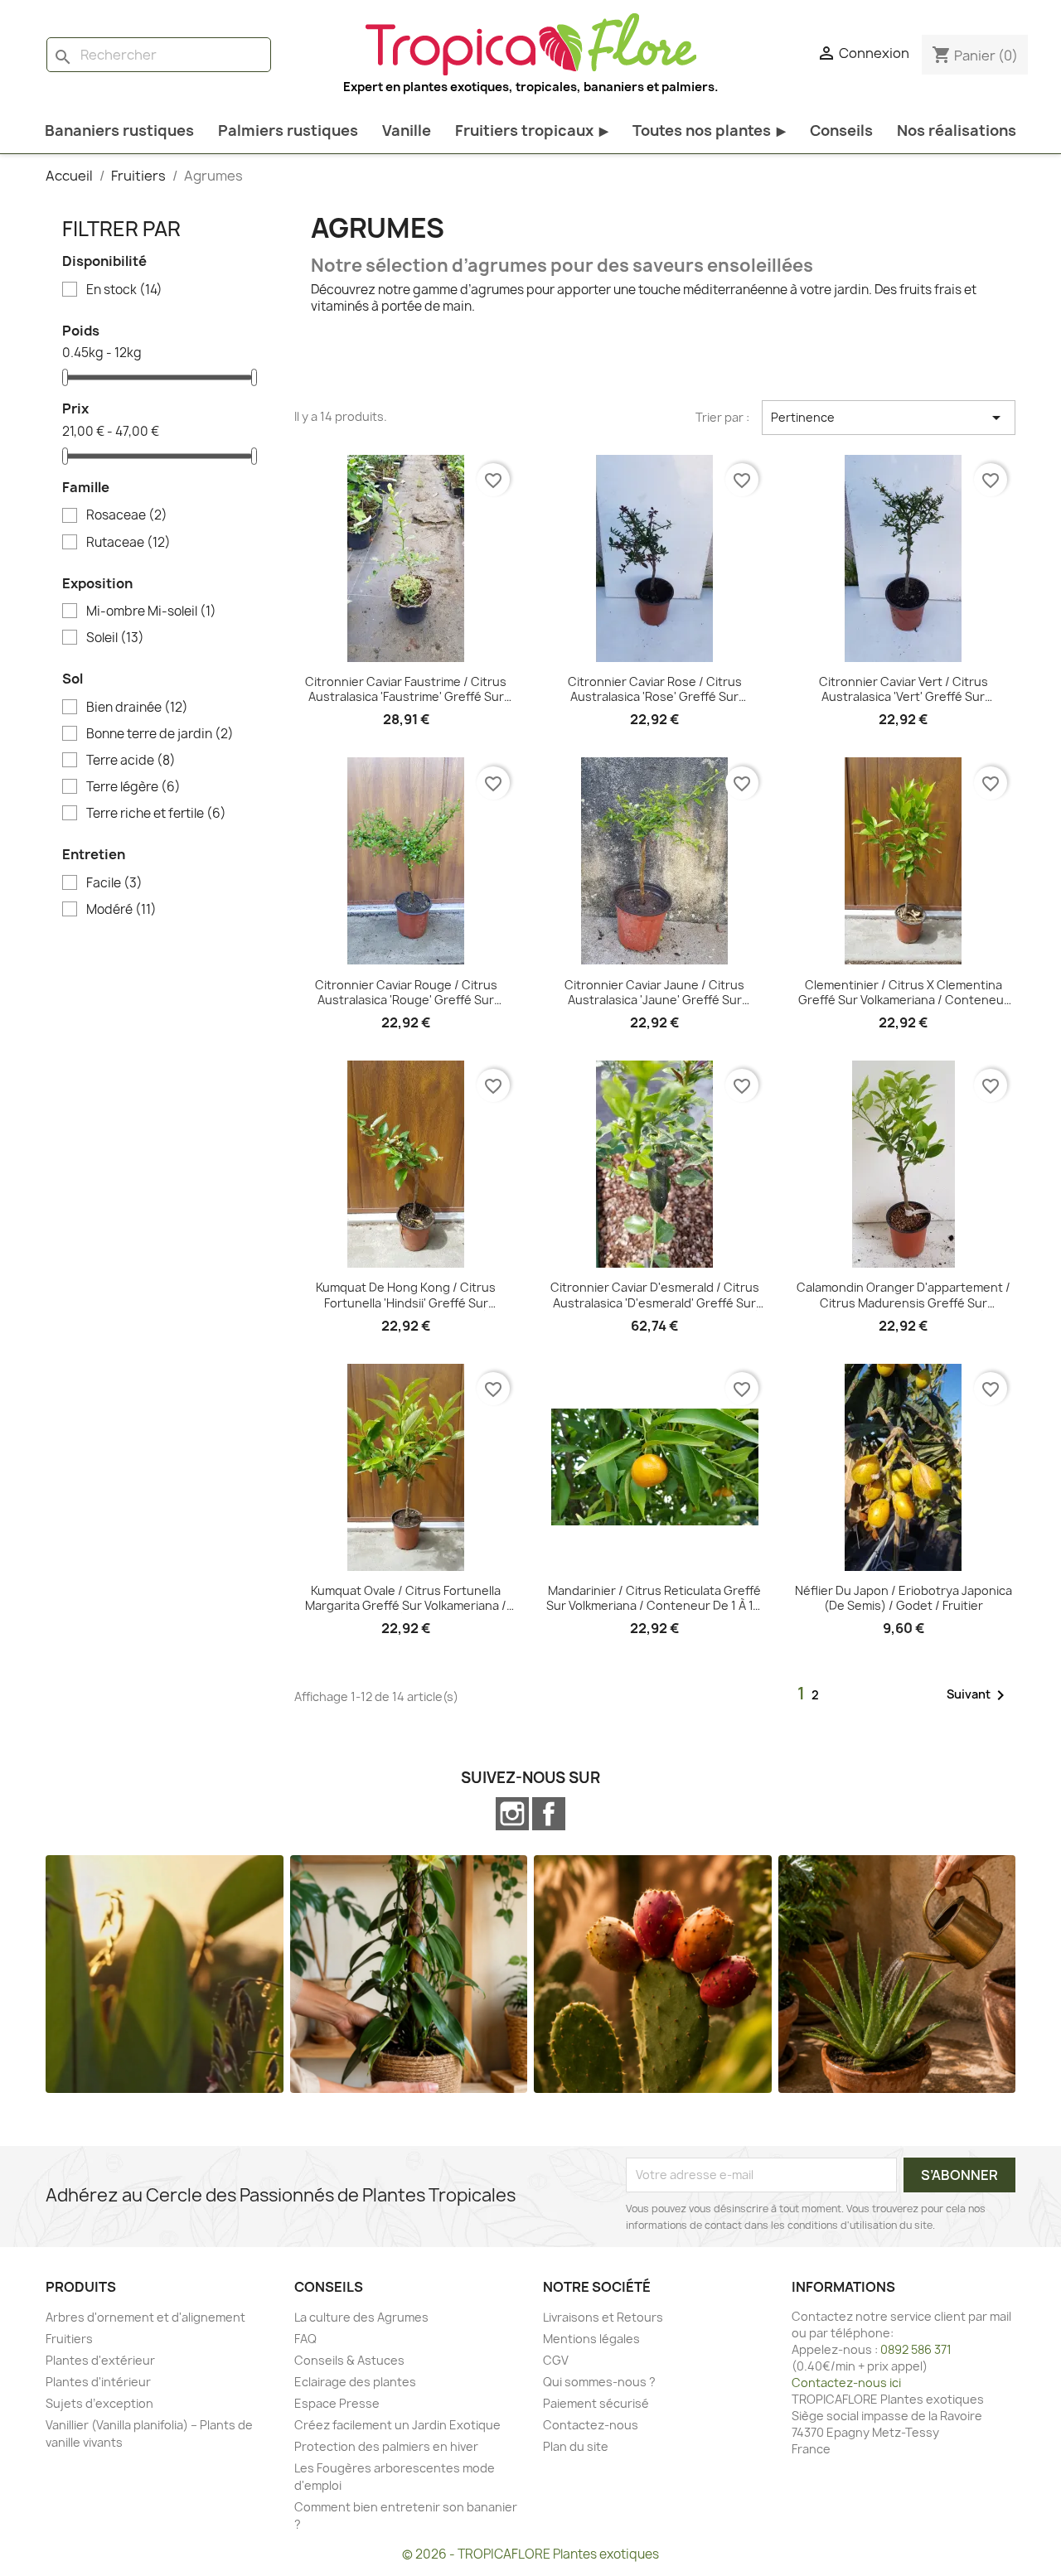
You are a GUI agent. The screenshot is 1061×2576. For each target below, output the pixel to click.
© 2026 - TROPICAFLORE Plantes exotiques (530, 2554)
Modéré (121, 910)
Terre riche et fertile (156, 814)
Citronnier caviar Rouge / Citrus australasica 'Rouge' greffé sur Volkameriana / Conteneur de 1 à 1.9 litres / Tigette (406, 993)
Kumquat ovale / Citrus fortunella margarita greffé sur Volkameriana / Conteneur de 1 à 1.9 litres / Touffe (406, 1598)
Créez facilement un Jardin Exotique (397, 2425)
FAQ (305, 2339)
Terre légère (133, 787)
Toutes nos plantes (709, 130)
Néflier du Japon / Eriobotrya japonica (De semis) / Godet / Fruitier (904, 1598)
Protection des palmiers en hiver (386, 2446)
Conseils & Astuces (349, 2360)
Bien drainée (137, 708)
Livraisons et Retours (603, 2317)
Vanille (407, 130)
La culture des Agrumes (361, 2317)
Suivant (979, 1695)
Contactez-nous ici (846, 2383)
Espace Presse (337, 2403)
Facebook (549, 1814)
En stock (124, 290)
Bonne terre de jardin (160, 734)
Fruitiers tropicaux (532, 130)
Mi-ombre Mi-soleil (151, 611)
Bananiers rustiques (119, 130)
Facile (114, 883)
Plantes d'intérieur (98, 2382)
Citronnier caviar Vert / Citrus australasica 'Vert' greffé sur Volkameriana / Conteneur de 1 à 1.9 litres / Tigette (903, 689)
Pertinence (889, 418)
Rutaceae (128, 543)
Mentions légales (591, 2339)
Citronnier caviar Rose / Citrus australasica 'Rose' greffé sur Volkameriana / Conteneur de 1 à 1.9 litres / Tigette (654, 689)
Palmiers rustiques (288, 130)
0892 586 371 (916, 2349)
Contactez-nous (591, 2425)
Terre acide (131, 761)
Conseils (841, 130)
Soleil (115, 638)
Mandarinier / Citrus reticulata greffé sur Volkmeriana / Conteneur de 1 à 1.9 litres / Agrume (655, 1598)
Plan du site (576, 2446)
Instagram (512, 1814)
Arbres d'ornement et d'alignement (145, 2317)
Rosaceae (127, 515)
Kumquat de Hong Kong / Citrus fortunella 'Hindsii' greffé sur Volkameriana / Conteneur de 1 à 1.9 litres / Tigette (406, 1295)
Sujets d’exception (99, 2403)
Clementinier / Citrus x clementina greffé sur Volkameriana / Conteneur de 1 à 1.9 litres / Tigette (904, 993)
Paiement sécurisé (596, 2403)
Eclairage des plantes (355, 2382)
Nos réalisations (957, 130)
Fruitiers (69, 2339)
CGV (556, 2360)
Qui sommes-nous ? (599, 2382)
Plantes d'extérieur (100, 2360)
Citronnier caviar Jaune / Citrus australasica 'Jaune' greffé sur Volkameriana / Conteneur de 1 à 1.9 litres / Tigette (654, 993)
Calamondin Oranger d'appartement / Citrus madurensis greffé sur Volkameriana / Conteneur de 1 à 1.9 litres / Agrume (904, 1295)
